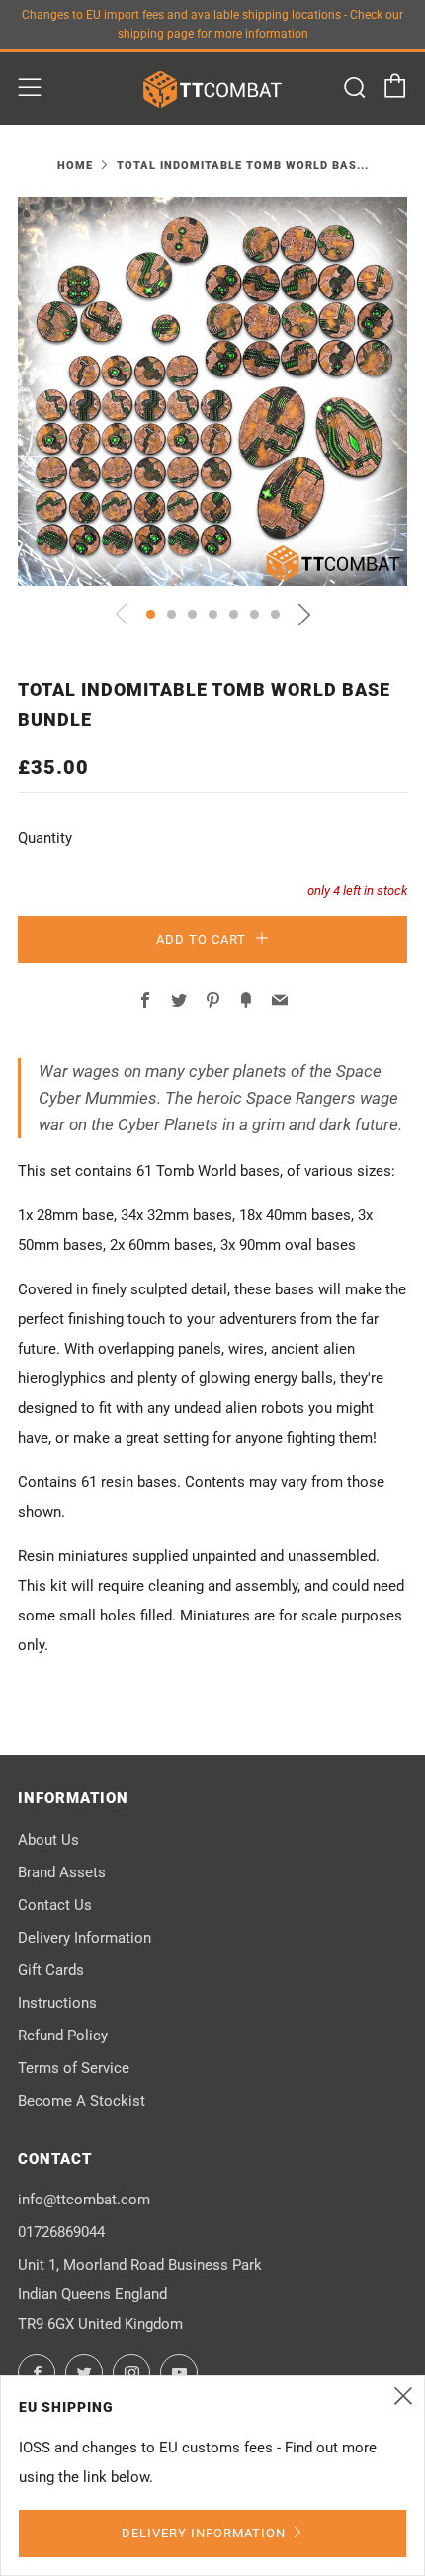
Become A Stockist (82, 2101)
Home (75, 166)
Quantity (45, 838)
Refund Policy (63, 2036)
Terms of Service (74, 2068)
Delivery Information (85, 1938)
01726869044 (61, 2232)
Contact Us (55, 1905)
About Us (48, 1840)
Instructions (57, 2003)
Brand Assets (62, 1872)
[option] (212, 391)
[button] (151, 614)
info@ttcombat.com (84, 2200)
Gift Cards (51, 1970)
